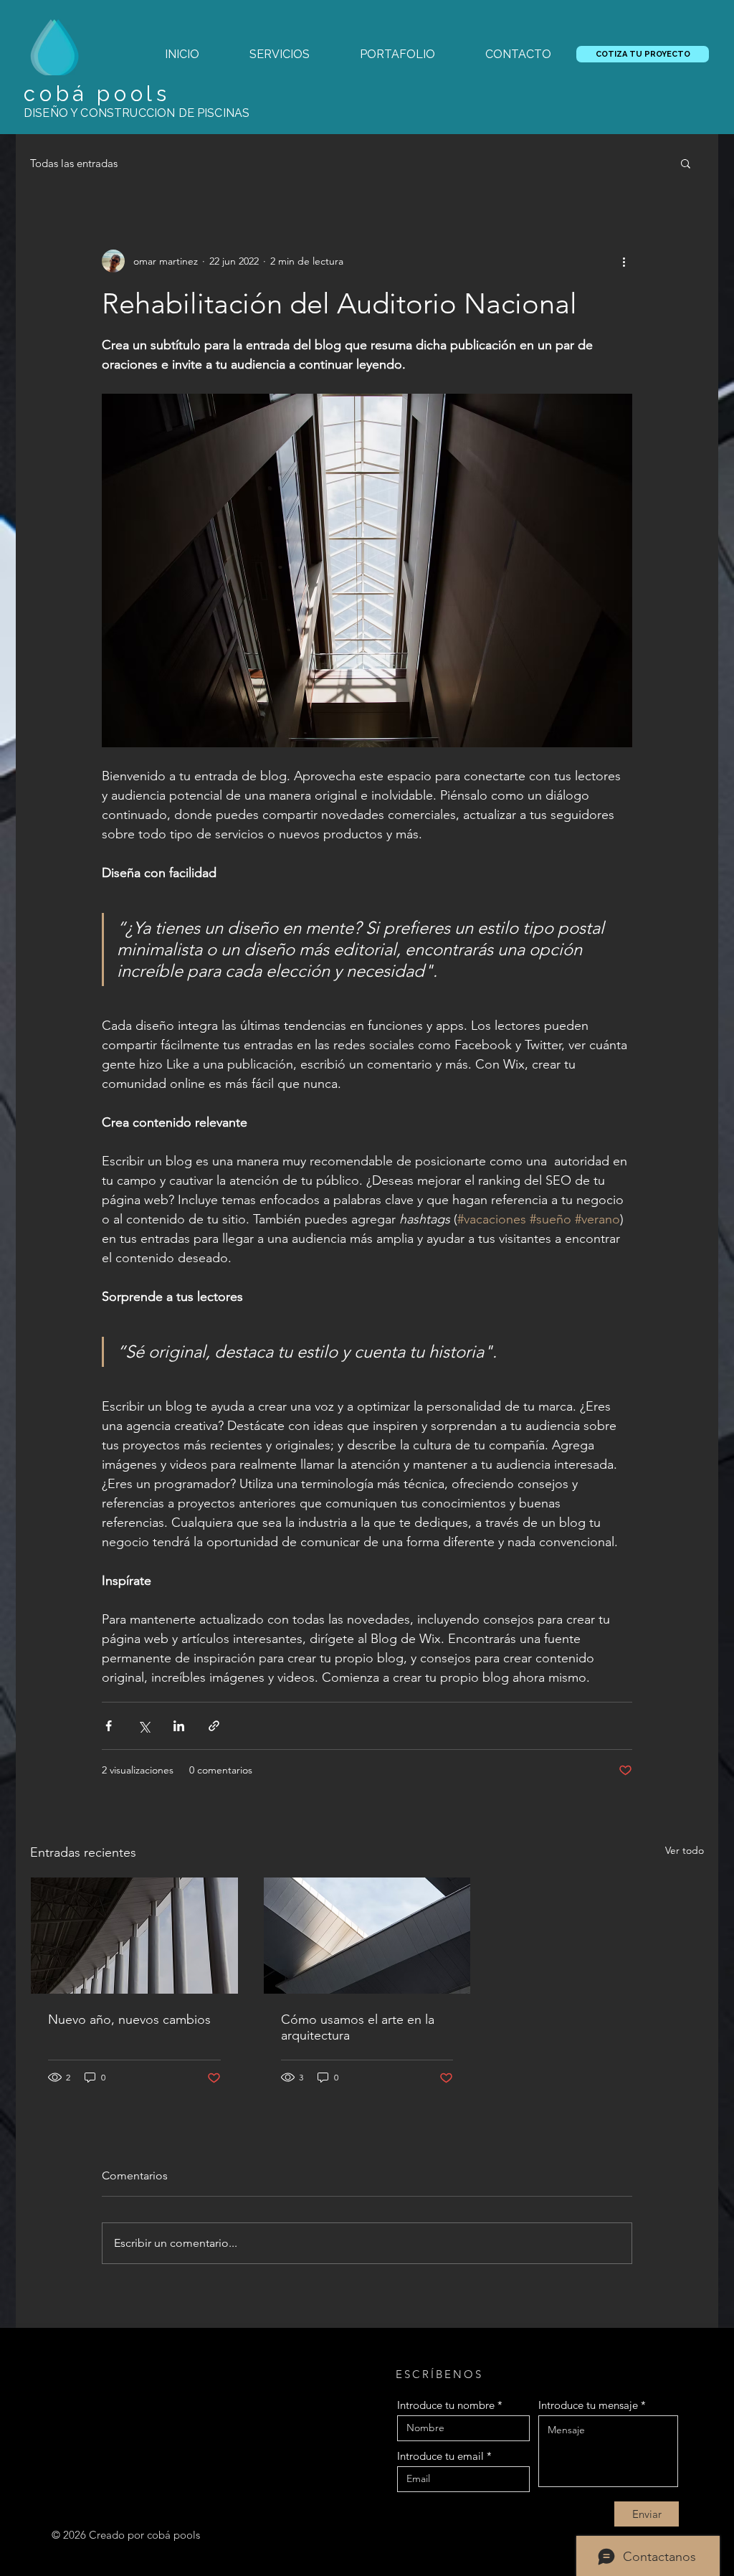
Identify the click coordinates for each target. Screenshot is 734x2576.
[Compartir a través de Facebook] (109, 1726)
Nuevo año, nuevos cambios (129, 2019)
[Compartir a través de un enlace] (214, 1726)
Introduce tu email (440, 2456)
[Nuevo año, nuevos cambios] (134, 1936)
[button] (686, 163)
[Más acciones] (624, 261)
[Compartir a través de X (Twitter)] (144, 1726)
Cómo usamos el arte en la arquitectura (358, 2027)
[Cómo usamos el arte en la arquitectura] (367, 1936)
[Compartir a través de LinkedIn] (179, 1726)
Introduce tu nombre (446, 2405)
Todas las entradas (74, 163)
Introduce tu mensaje (588, 2405)
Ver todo (685, 1850)
